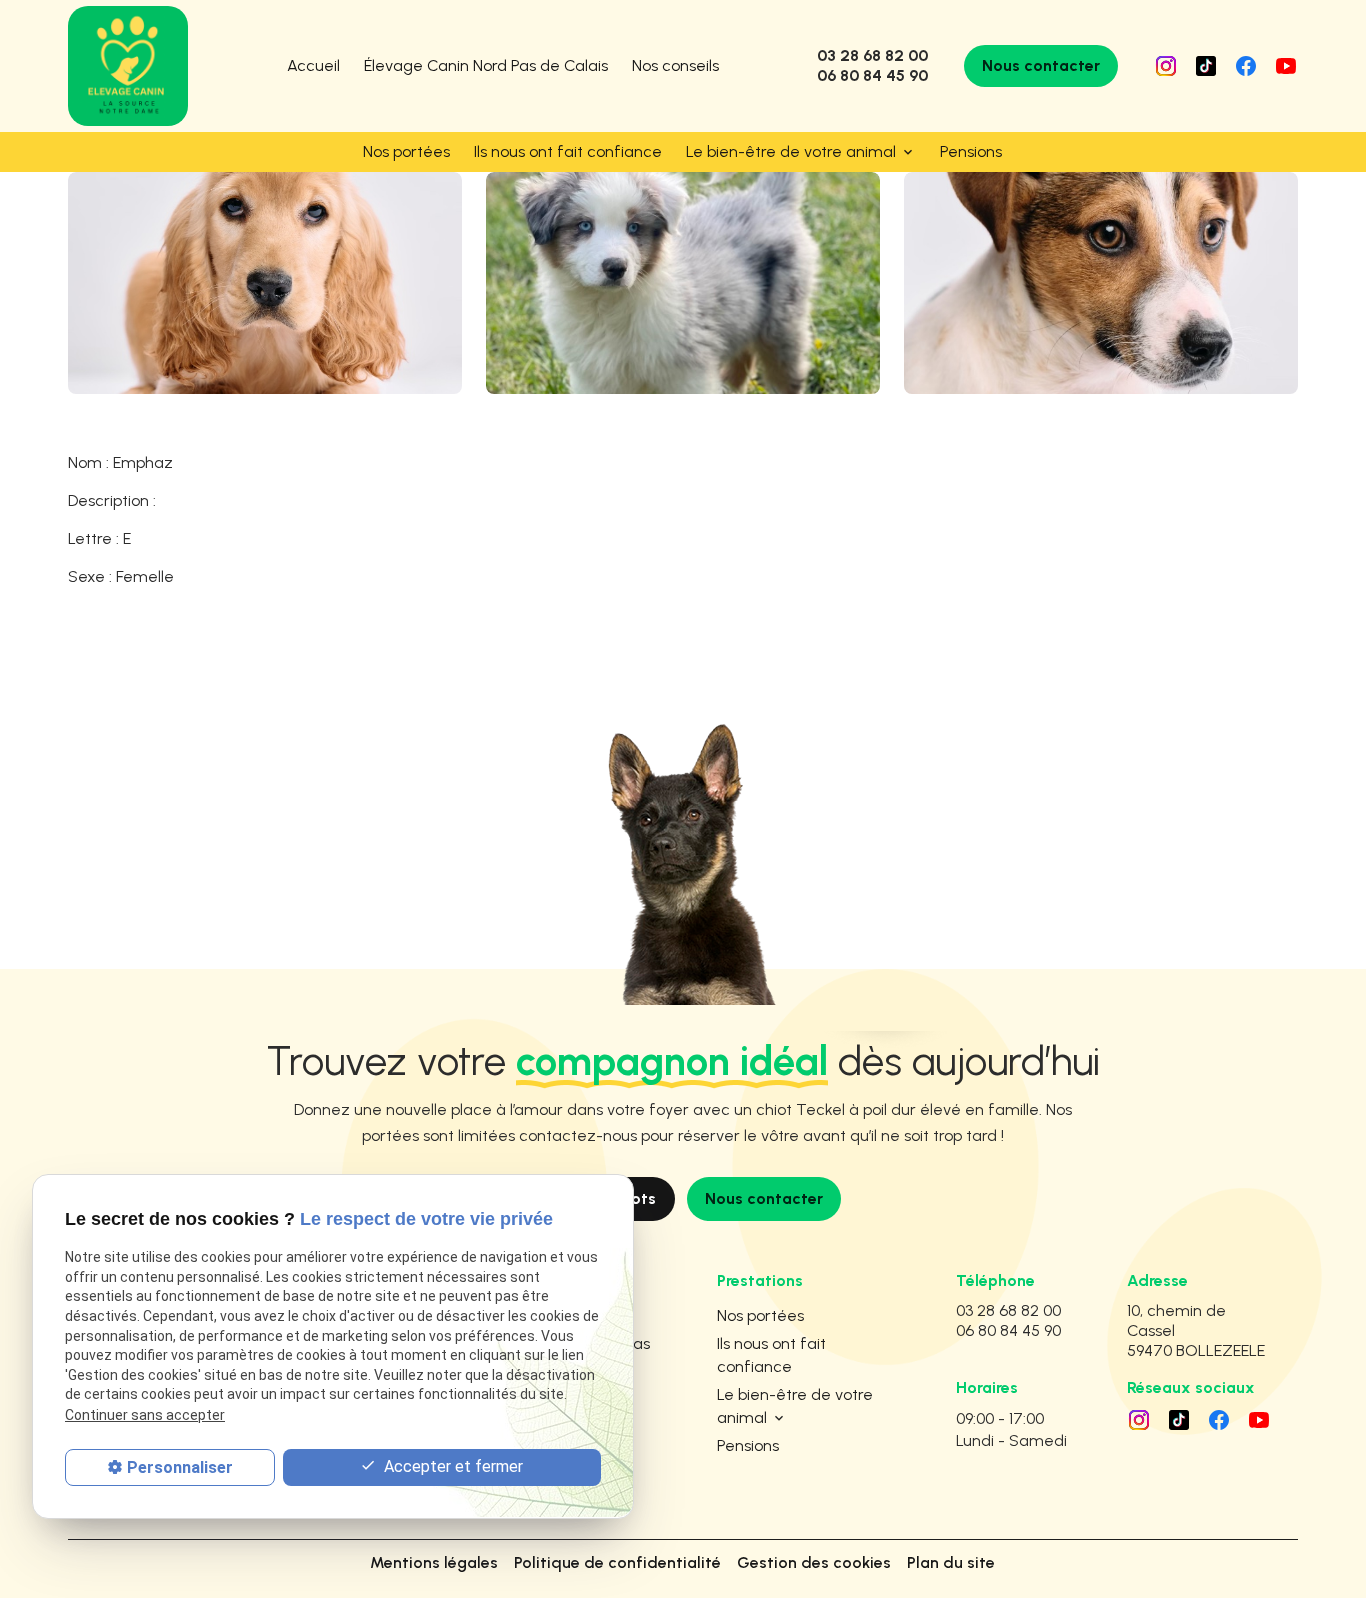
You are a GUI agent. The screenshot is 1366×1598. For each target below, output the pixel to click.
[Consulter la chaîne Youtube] (1286, 66)
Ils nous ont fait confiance (568, 151)
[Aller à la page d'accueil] (128, 66)
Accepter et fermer (451, 1465)
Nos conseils (675, 65)
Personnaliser (180, 1466)
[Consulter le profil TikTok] (1206, 66)
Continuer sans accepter (145, 1414)
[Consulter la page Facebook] (1246, 66)
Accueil (313, 65)
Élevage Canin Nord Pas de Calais (486, 65)
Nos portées (406, 151)
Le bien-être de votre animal (791, 151)
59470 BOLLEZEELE (1196, 1330)
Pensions (971, 151)
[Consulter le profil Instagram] (1166, 66)
